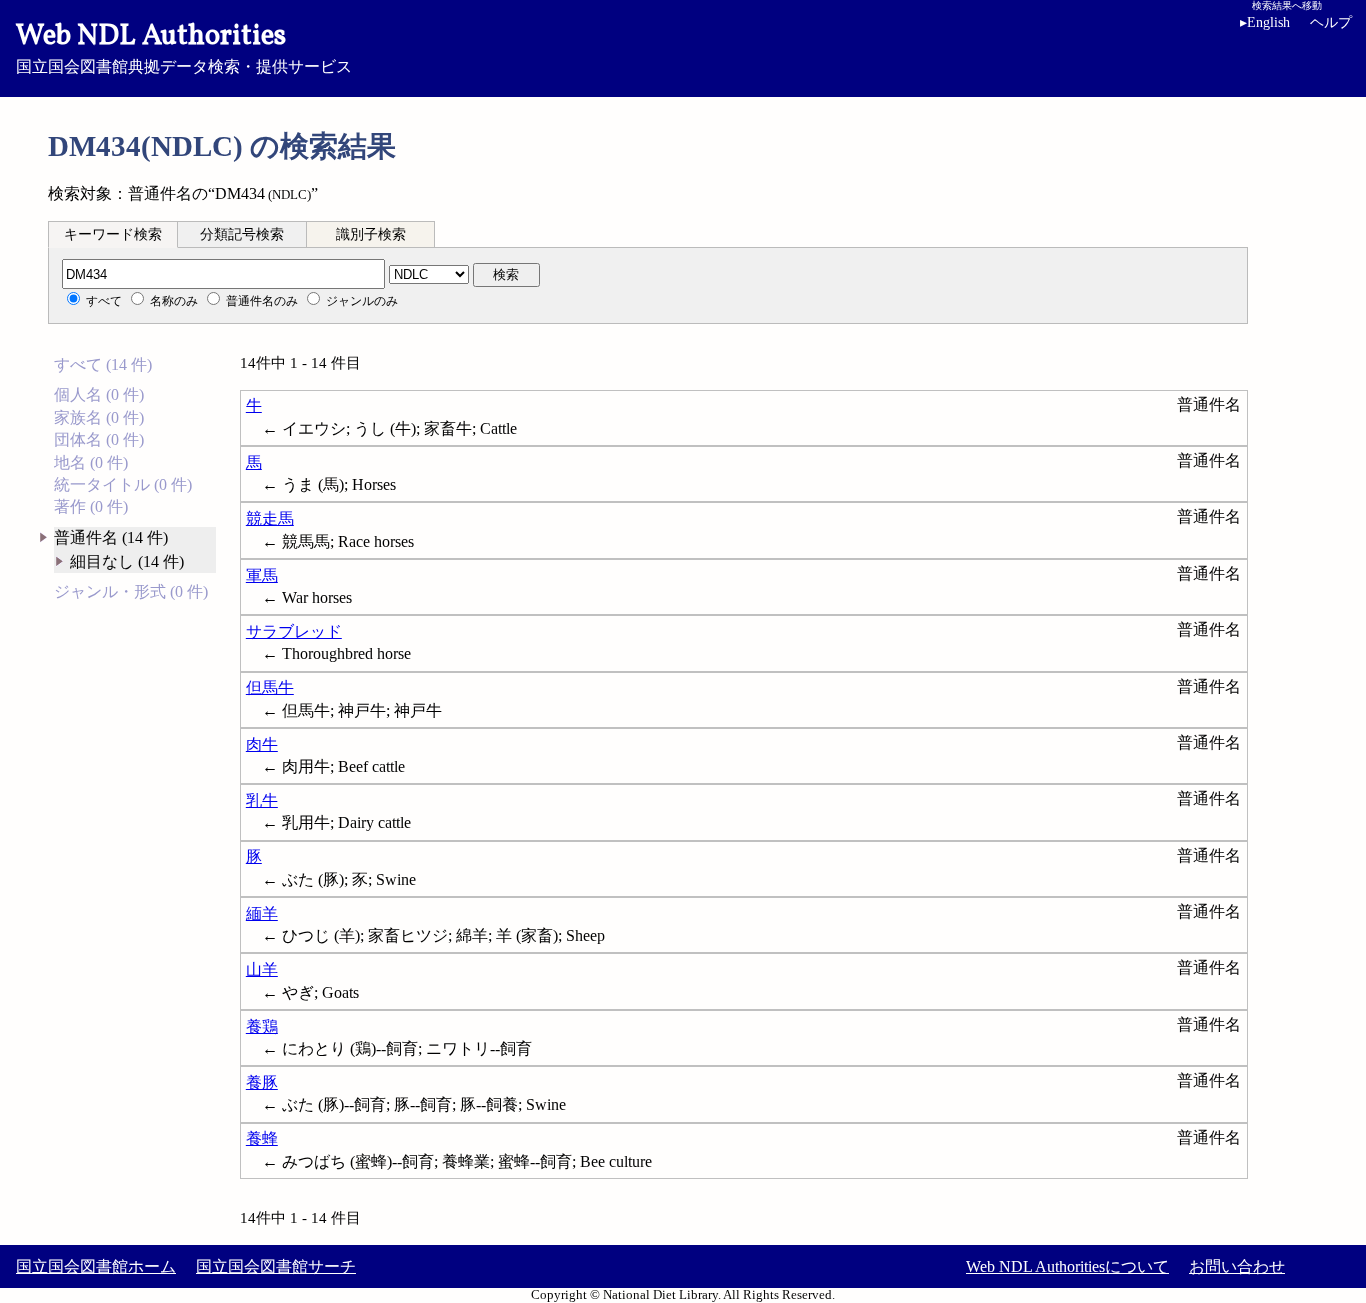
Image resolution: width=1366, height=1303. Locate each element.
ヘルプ (1331, 22)
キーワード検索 (113, 234)
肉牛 (262, 744)
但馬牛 (270, 687)
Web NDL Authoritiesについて (1067, 1266)
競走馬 (270, 518)
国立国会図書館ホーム (96, 1266)
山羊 (262, 969)
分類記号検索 (242, 234)
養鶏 (262, 1026)
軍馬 (262, 575)
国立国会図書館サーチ (276, 1266)
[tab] (113, 234)
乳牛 (262, 800)
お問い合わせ (1237, 1266)
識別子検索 (371, 234)
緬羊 (262, 913)
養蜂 (262, 1138)
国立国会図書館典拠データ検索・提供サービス (184, 46)
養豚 (262, 1082)
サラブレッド (294, 631)
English (1265, 22)
